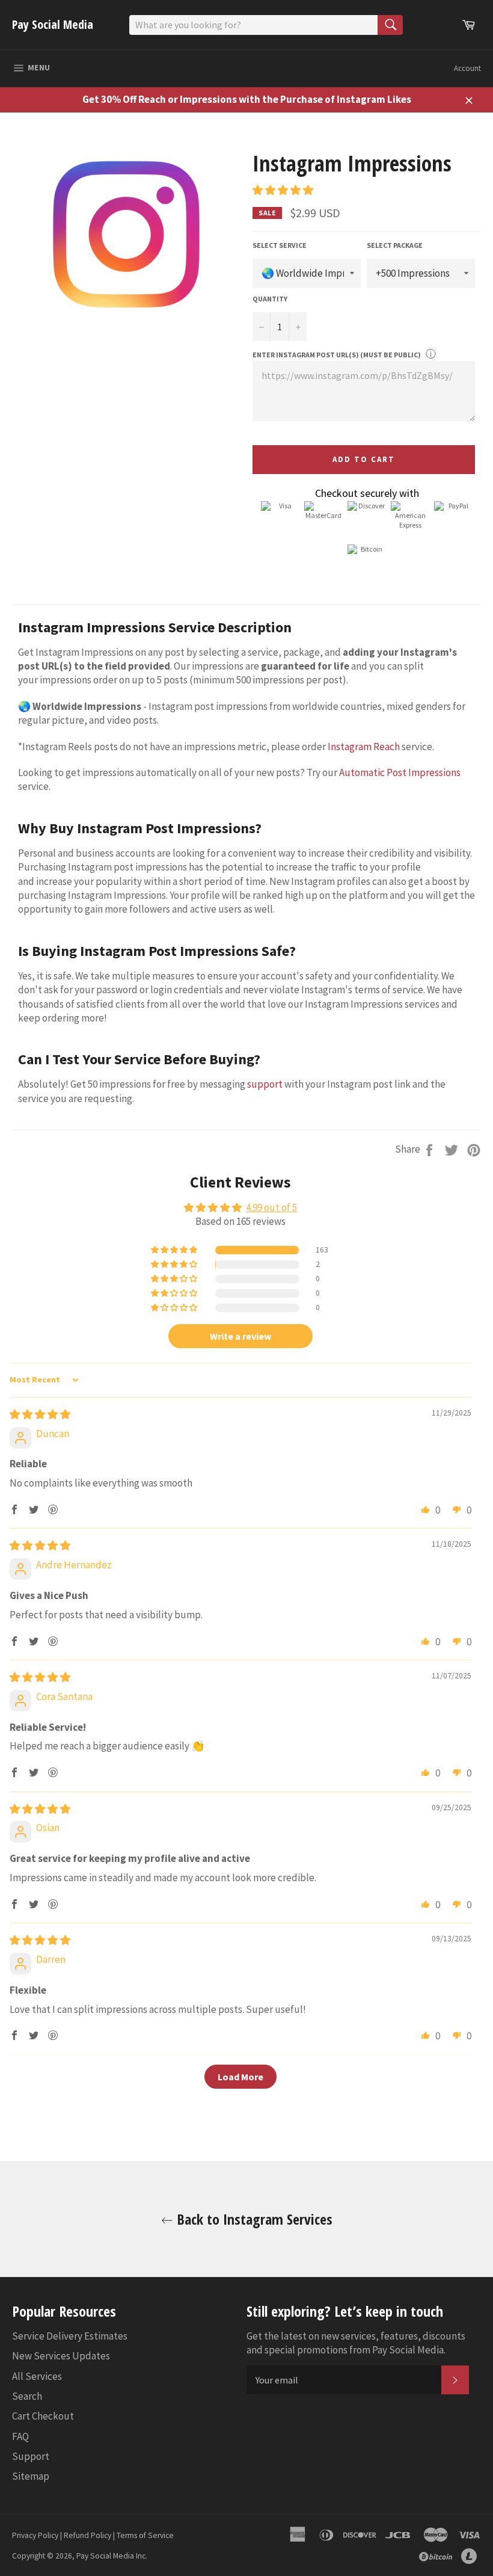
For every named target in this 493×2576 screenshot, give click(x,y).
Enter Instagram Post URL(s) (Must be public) (337, 355)
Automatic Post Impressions (400, 772)
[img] (40, 1414)
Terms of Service (145, 2535)
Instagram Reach (364, 747)
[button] (283, 190)
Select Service (280, 245)
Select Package (395, 245)
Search (27, 2396)
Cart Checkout (43, 2416)
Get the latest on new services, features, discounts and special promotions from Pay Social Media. (356, 2343)
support (265, 1084)
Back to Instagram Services (253, 2219)
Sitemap (31, 2476)
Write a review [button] (240, 1336)
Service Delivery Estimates (70, 2336)
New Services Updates (61, 2356)
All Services (37, 2376)
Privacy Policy (35, 2535)
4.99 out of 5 (271, 1207)
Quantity (270, 299)
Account (467, 68)
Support (31, 2456)
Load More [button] (240, 2077)
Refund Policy (87, 2535)
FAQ (20, 2436)
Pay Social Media (53, 24)
